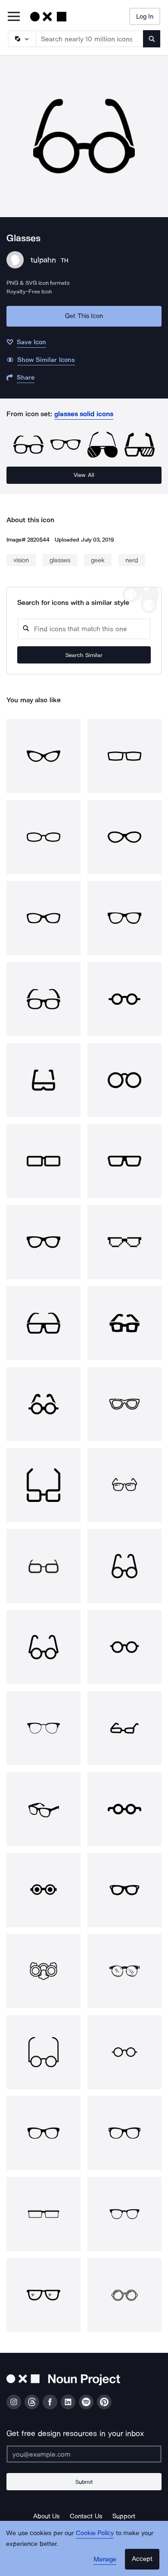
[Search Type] (22, 39)
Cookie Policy (95, 2533)
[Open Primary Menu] (14, 17)
